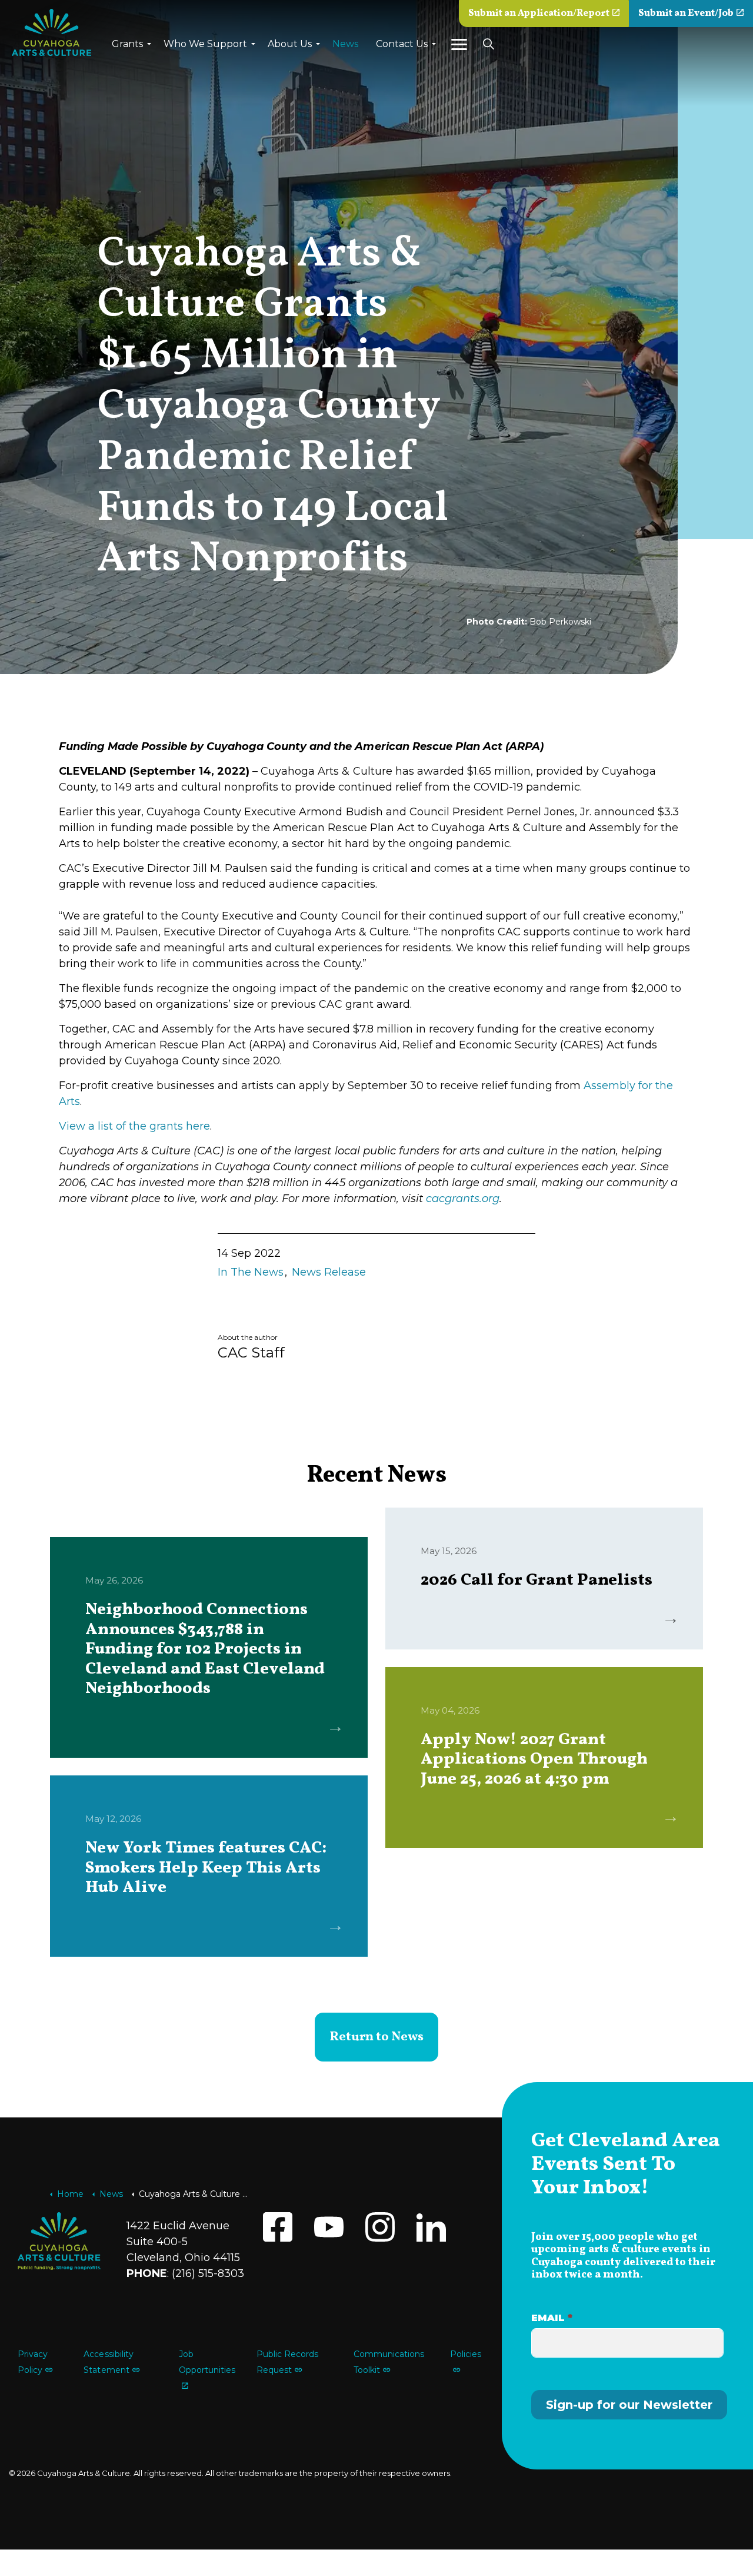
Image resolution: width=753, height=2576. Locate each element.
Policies (466, 2354)
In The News (251, 1272)
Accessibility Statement (108, 2362)
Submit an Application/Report (539, 14)
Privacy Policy (33, 2362)
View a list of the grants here (134, 1126)
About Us (290, 44)
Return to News (376, 2037)
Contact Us (402, 44)
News (345, 44)
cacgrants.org (463, 1199)
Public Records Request (287, 2362)
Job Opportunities (207, 2362)
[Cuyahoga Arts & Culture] (51, 32)
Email (552, 2318)
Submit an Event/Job (686, 14)
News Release (329, 1272)
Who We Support (205, 44)
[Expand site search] (488, 44)
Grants (127, 44)
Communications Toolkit (389, 2362)
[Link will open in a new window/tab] (278, 2227)
